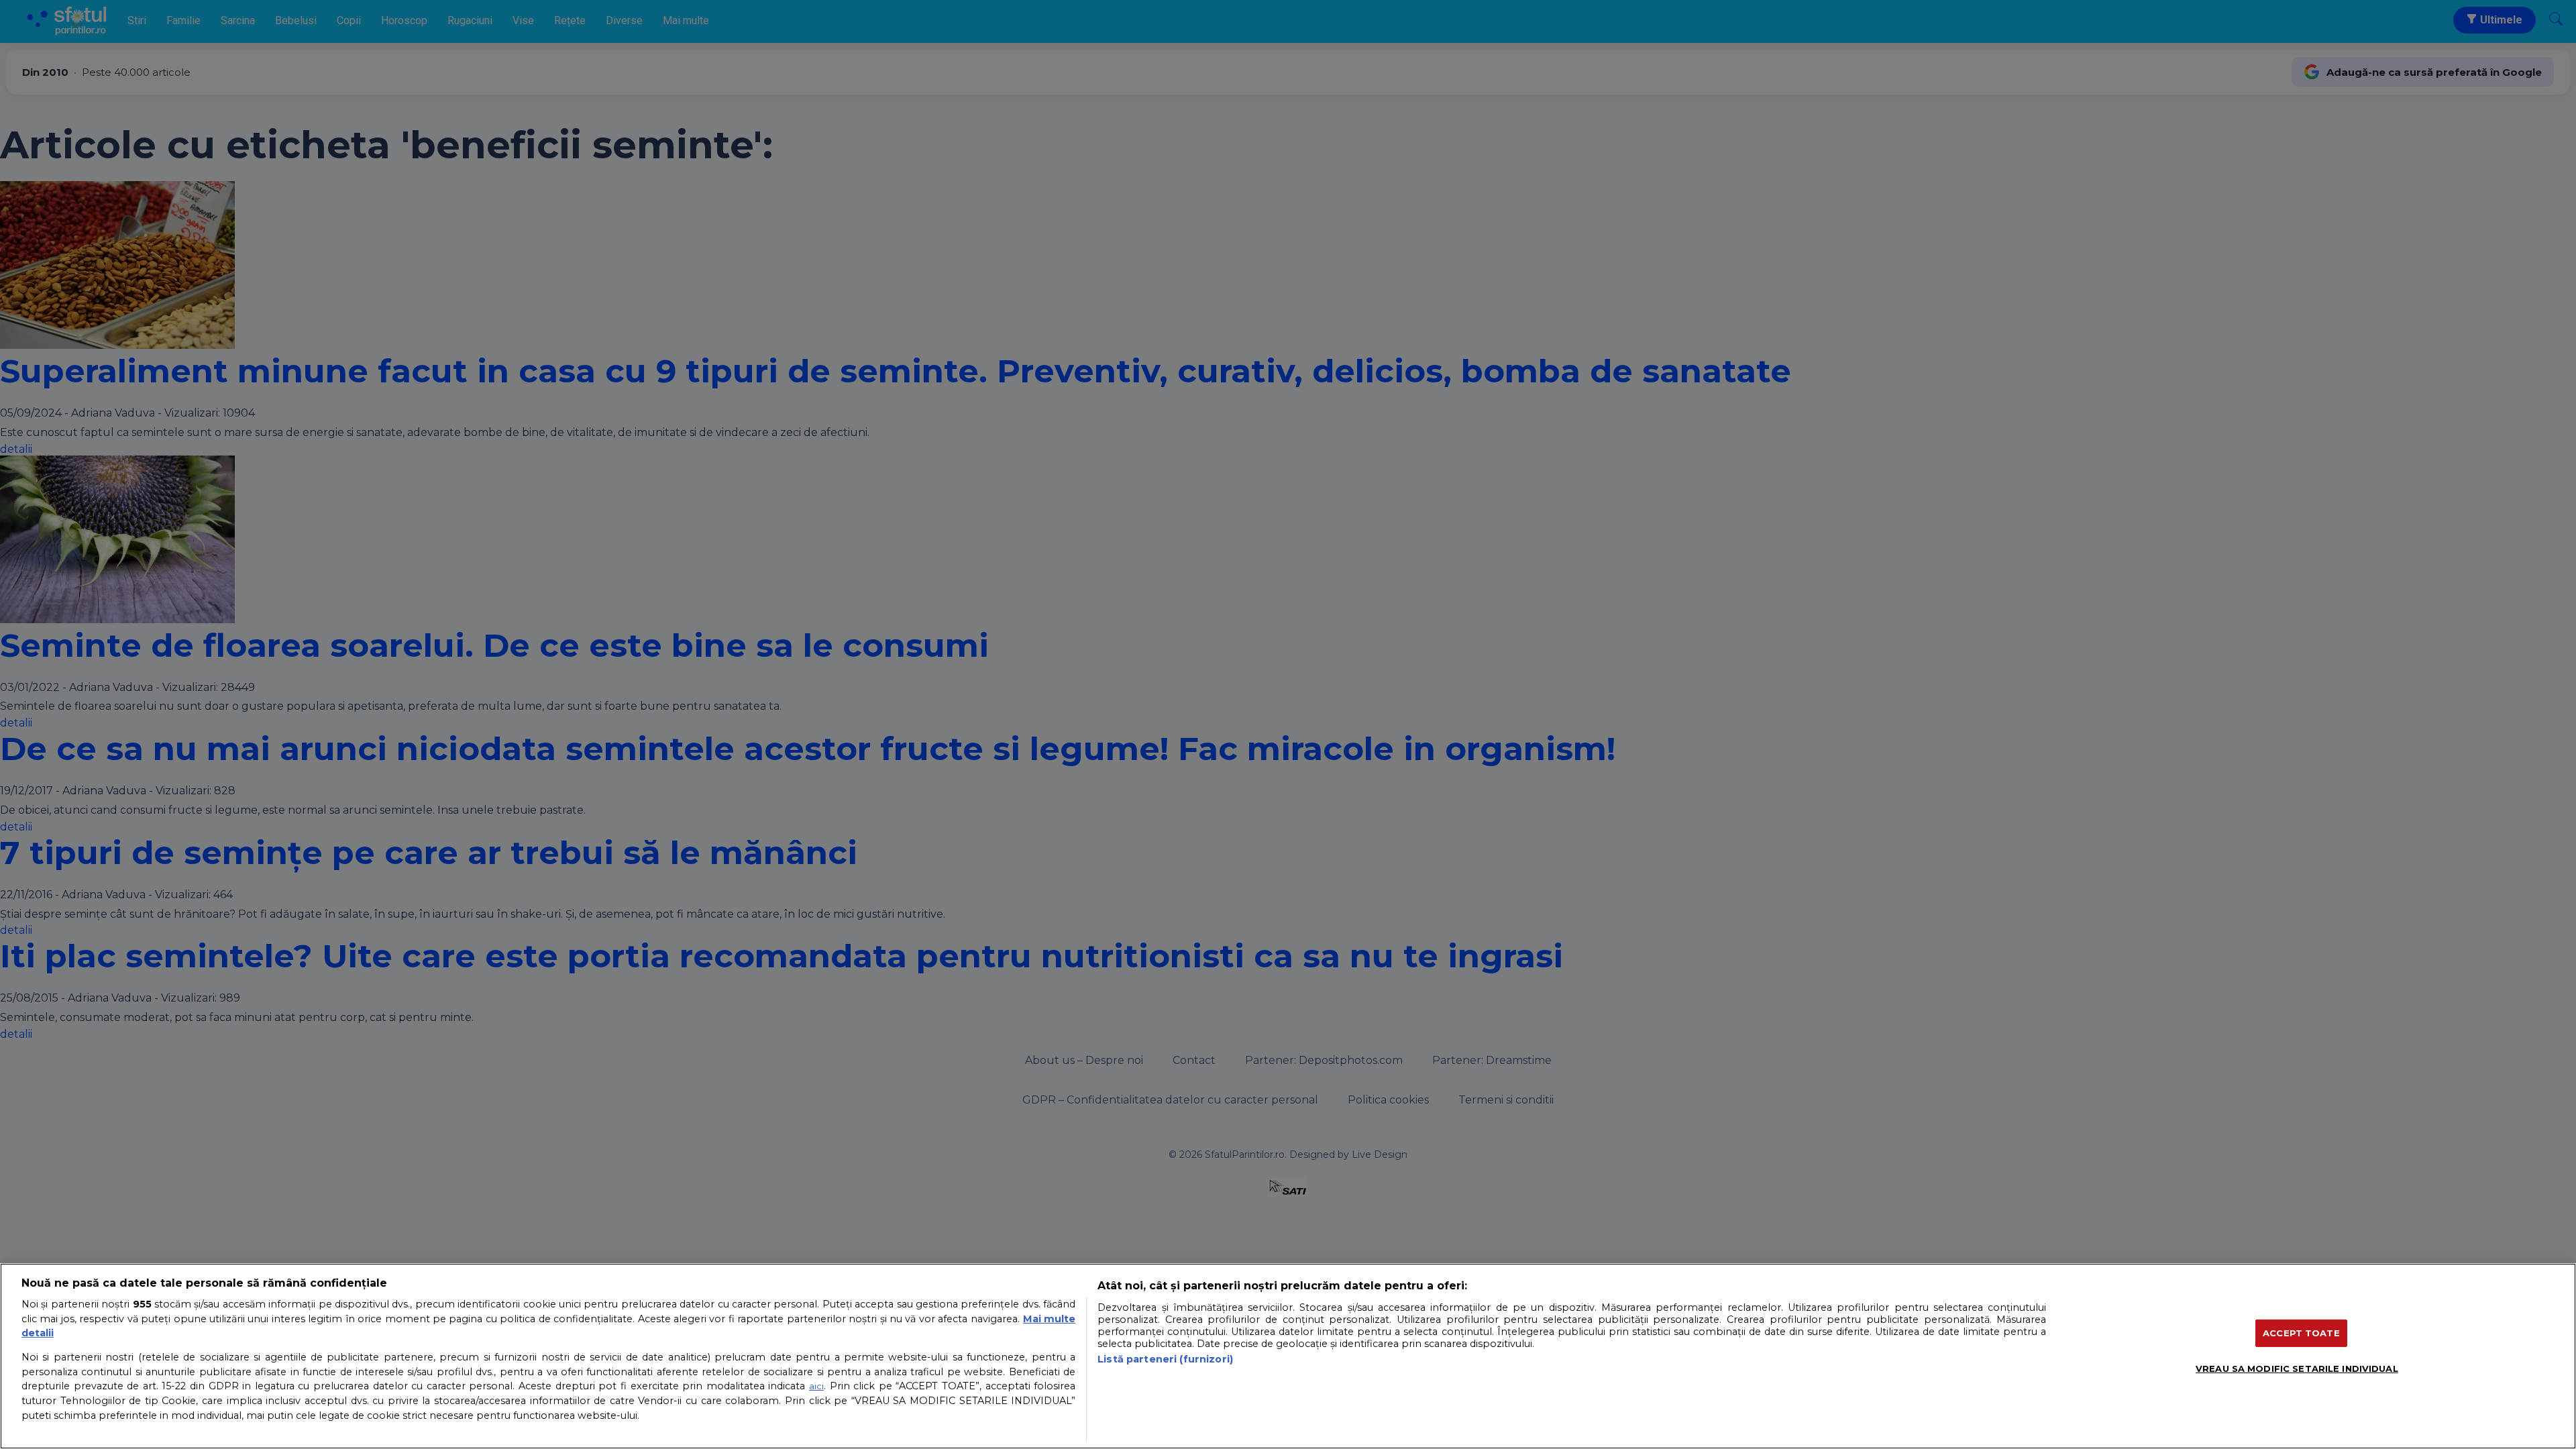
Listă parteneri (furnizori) (1165, 1359)
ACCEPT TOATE (2301, 1332)
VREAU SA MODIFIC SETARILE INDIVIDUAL (2297, 1368)
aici (816, 1386)
